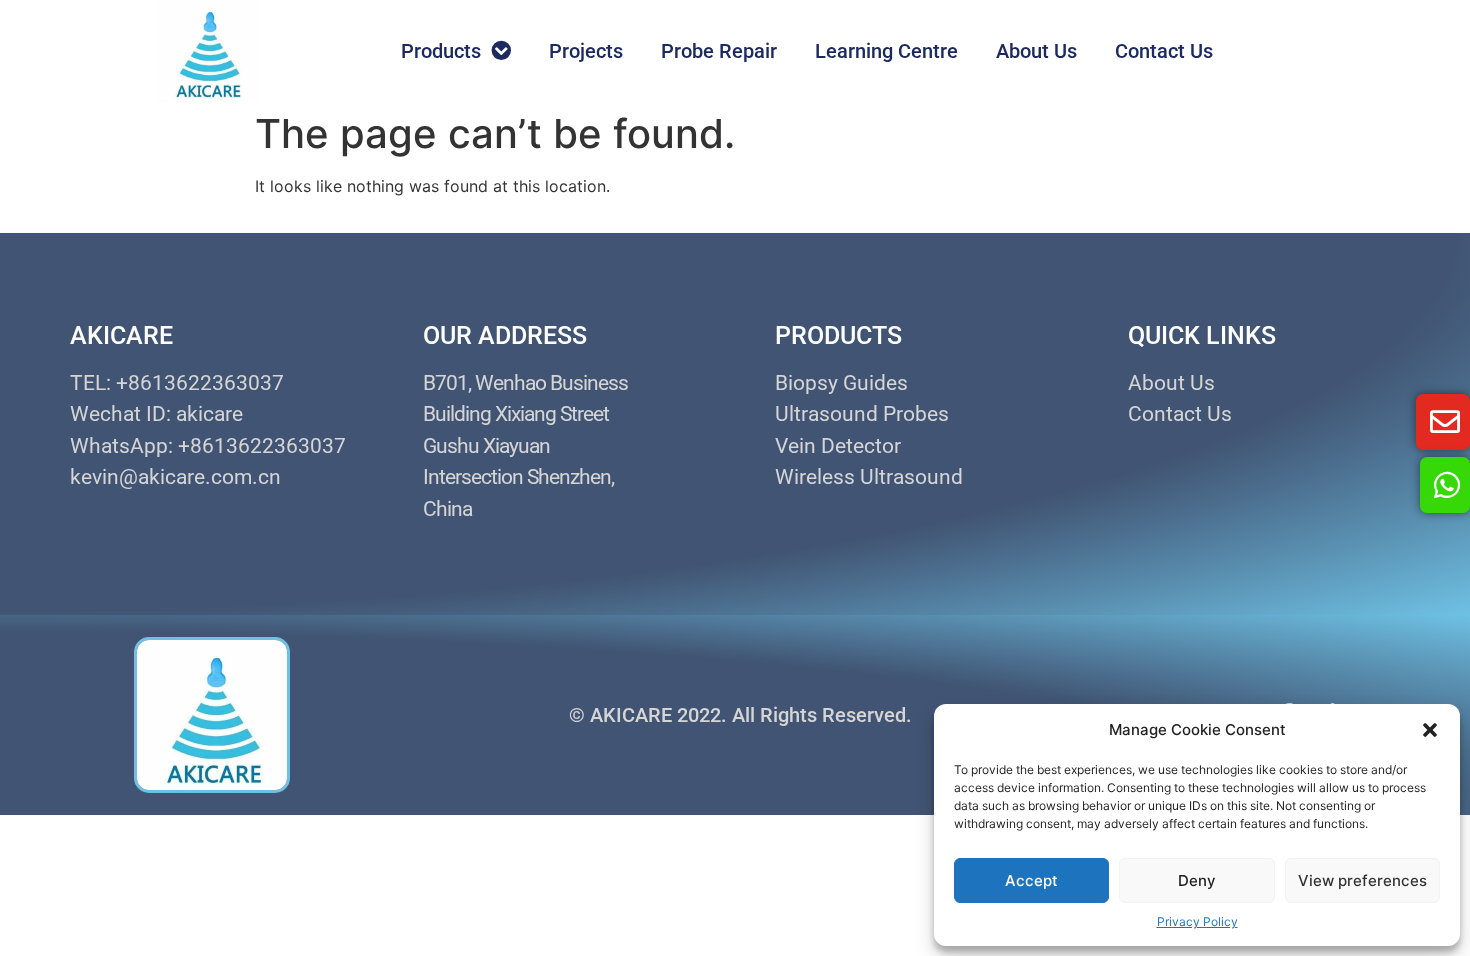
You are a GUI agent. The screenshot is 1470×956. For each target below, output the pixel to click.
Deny (1197, 880)
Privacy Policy (1197, 921)
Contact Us (1164, 51)
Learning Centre (886, 51)
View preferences (1362, 880)
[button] (1430, 730)
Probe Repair (719, 51)
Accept (1031, 880)
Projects (586, 51)
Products (441, 51)
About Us (1036, 51)
